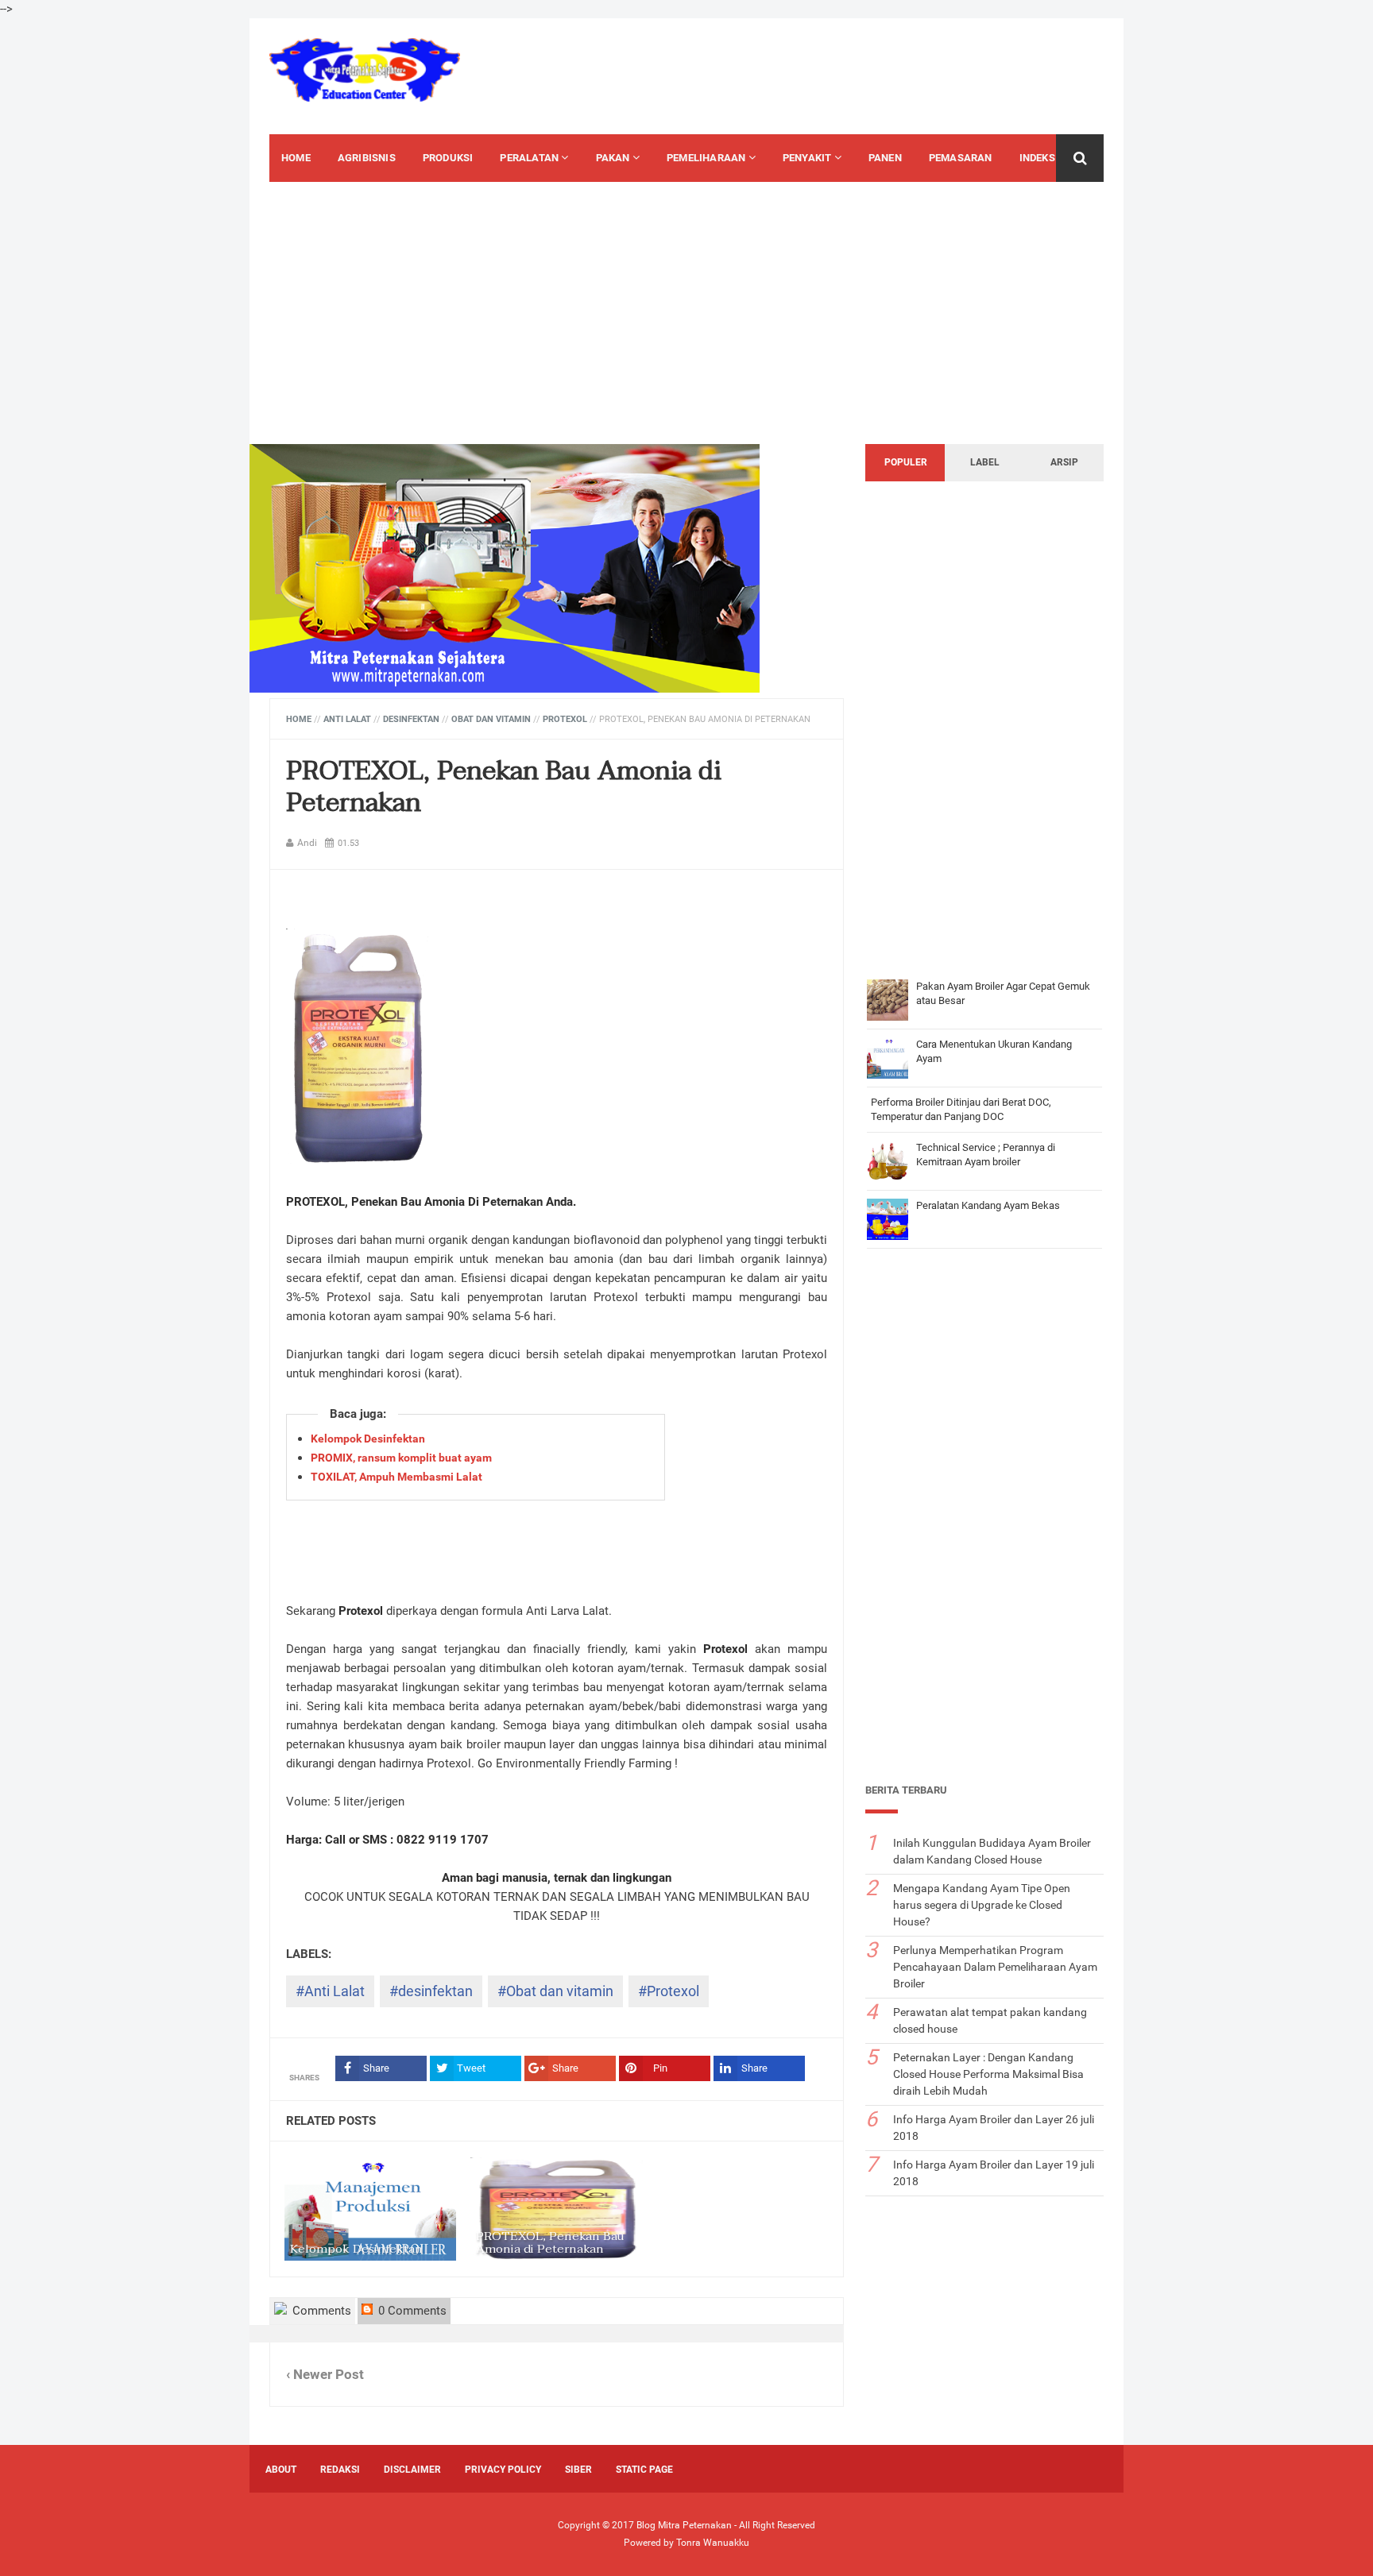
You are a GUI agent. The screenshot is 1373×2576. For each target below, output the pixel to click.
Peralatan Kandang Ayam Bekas (988, 1205)
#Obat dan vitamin (555, 1991)
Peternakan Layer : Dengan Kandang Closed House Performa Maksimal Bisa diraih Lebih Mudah (988, 2074)
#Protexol (669, 1991)
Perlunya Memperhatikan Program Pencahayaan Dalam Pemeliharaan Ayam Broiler (995, 1967)
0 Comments (411, 2311)
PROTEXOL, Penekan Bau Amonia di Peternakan (504, 787)
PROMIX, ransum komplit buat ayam (401, 1458)
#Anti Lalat (330, 1991)
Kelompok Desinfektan (368, 1439)
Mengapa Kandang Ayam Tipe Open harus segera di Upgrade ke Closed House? (982, 1905)
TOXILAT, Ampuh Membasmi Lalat (396, 1477)
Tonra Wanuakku (713, 2543)
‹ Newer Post (325, 2375)
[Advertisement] (834, 74)
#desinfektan (431, 1991)
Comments (320, 2311)
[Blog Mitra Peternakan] (365, 70)
